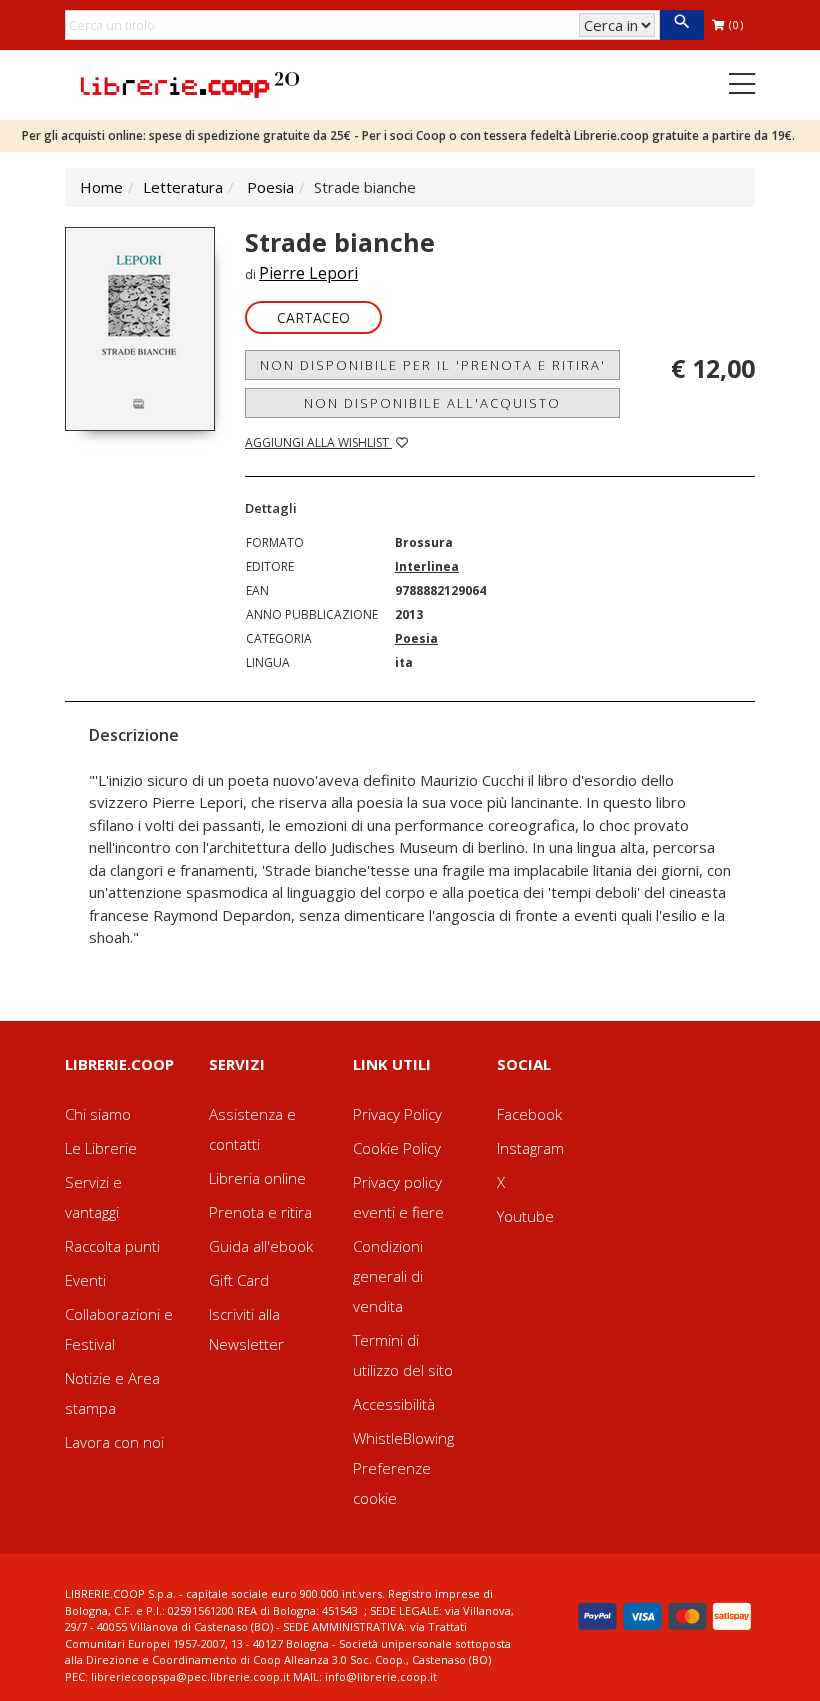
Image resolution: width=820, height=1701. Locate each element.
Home (101, 187)
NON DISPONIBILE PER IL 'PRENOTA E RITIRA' (433, 365)
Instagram (530, 1148)
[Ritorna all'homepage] (190, 83)
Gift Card (239, 1280)
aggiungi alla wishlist (318, 442)
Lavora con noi (114, 1442)
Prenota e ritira (260, 1212)
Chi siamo (98, 1114)
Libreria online (257, 1178)
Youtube (525, 1216)
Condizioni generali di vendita (388, 1276)
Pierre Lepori (308, 273)
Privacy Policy (397, 1114)
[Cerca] (681, 25)
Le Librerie (101, 1148)
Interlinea (427, 566)
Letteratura (183, 187)
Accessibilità (394, 1404)
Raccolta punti (112, 1246)
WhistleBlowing (403, 1438)
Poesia (270, 187)
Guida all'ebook (261, 1246)
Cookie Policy (397, 1148)
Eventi (85, 1280)
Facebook (529, 1114)
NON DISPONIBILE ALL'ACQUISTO (432, 403)
